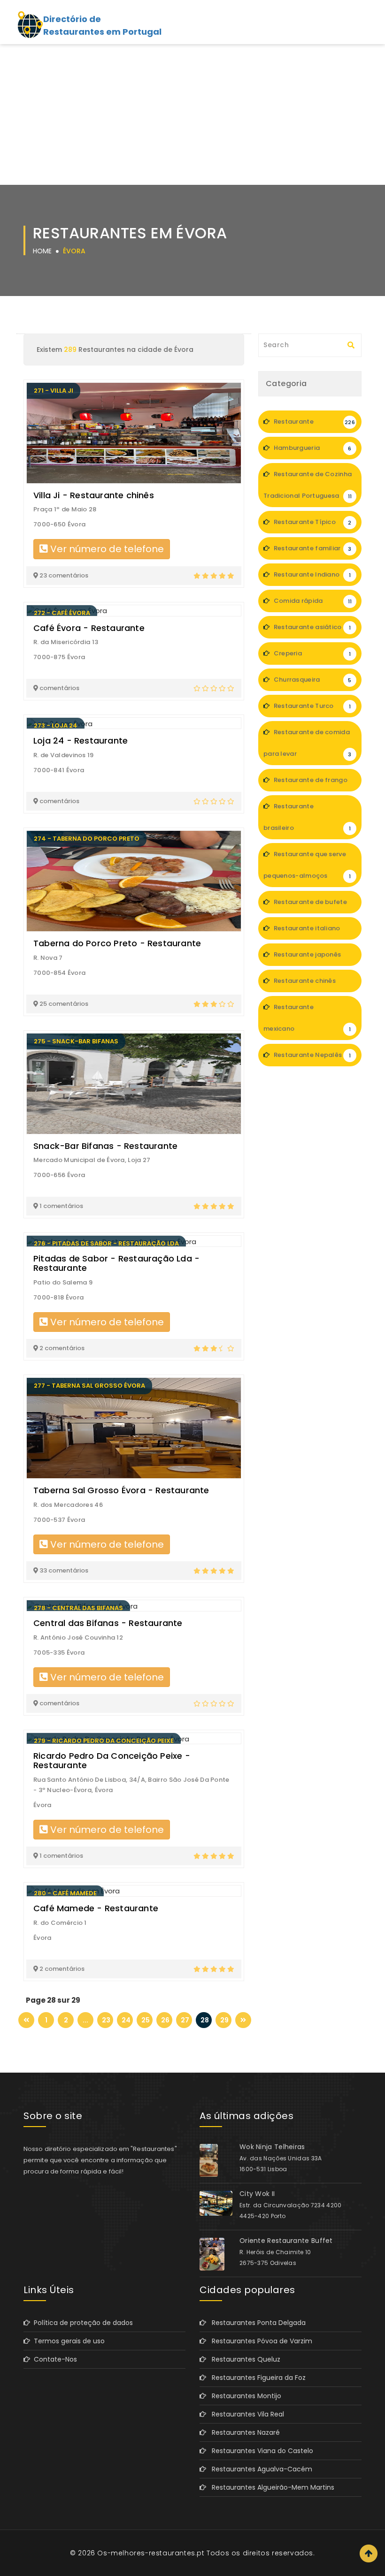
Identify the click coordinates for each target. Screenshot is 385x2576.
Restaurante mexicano (307, 1018)
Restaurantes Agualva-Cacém (259, 2469)
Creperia (311, 653)
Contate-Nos (54, 2359)
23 (106, 2020)
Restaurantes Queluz (243, 2359)
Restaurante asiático (311, 627)
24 (126, 2020)
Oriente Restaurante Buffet (286, 2241)
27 (185, 2020)
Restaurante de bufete (311, 905)
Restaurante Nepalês (311, 1055)
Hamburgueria (312, 448)
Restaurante (313, 422)
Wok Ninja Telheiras (272, 2147)
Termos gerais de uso (67, 2341)
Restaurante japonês (312, 958)
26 (165, 2020)
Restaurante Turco (311, 706)
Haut (369, 2553)
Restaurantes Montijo (244, 2396)
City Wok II (257, 2194)
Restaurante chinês (312, 984)
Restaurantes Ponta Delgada (256, 2323)
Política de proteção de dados (81, 2323)
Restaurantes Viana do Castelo (260, 2451)
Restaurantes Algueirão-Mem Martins (270, 2487)
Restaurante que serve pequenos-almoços (307, 865)
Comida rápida (312, 601)
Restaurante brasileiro (307, 817)
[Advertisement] (192, 114)
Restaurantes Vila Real (245, 2414)
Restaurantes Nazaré (243, 2432)
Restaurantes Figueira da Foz (256, 2378)
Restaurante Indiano (311, 574)
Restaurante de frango (312, 783)
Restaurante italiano (312, 932)
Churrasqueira (312, 680)
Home (42, 251)
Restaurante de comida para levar (308, 743)
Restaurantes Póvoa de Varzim (259, 2341)
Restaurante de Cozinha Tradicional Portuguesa (308, 485)
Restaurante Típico (312, 522)
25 (146, 2020)
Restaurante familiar (312, 548)
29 (224, 2020)
